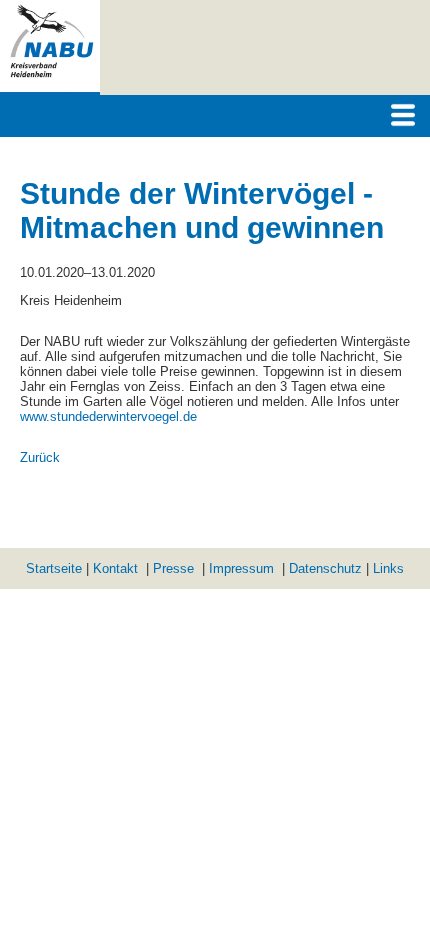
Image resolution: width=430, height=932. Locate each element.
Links (388, 568)
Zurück (40, 457)
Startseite (54, 568)
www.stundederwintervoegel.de (108, 416)
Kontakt (115, 568)
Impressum (241, 568)
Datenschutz (325, 568)
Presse (173, 568)
